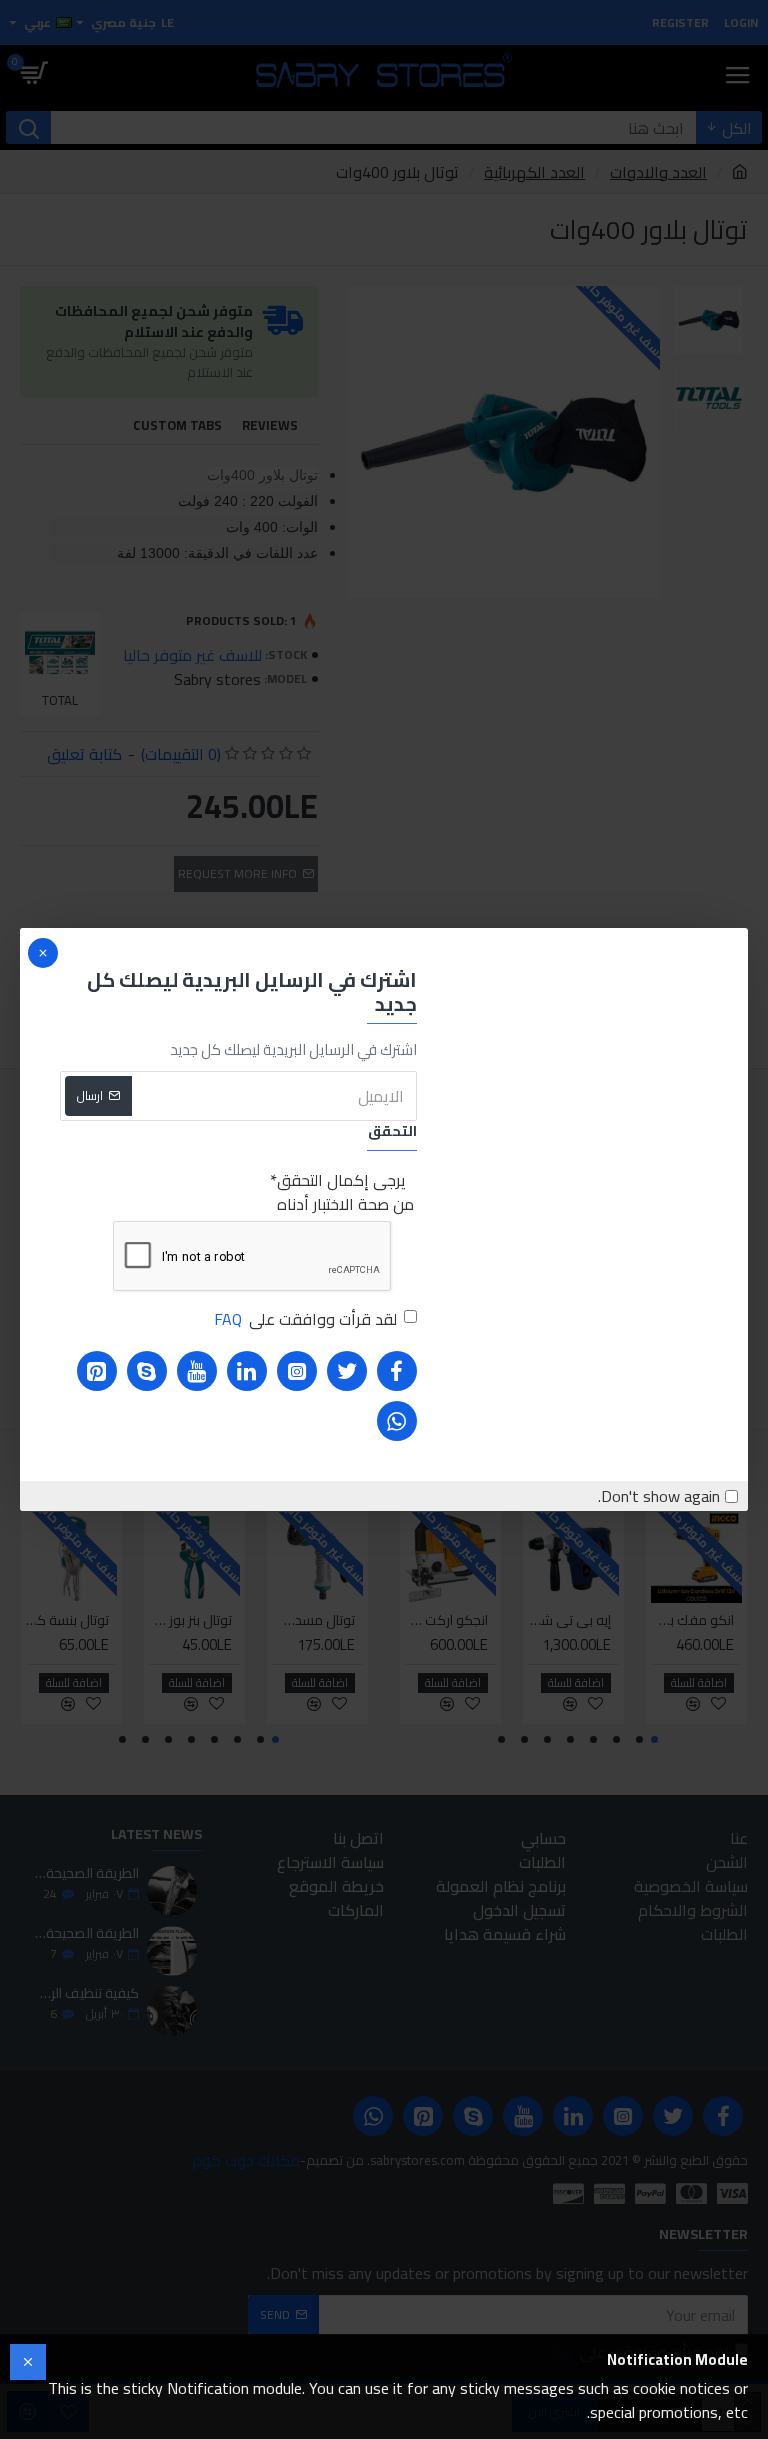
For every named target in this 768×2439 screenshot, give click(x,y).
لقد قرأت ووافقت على (305, 1319)
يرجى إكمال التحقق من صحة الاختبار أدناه (345, 1192)
